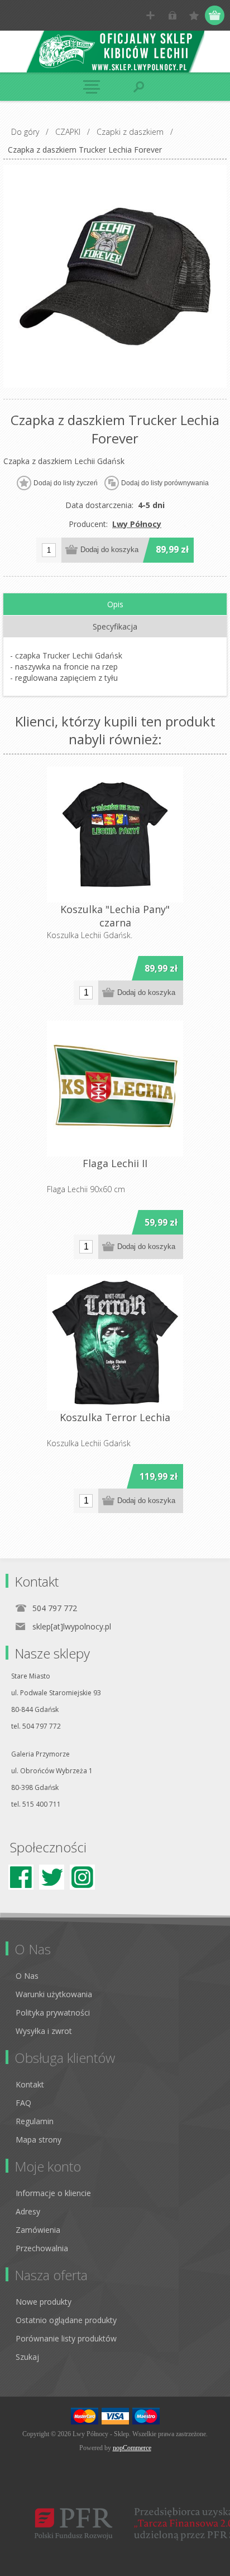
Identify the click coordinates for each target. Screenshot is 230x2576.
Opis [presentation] (115, 604)
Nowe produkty (44, 2302)
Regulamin (35, 2121)
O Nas (27, 1976)
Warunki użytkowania (54, 1994)
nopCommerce (132, 2448)
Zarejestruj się (150, 15)
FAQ (23, 2103)
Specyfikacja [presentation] (115, 626)
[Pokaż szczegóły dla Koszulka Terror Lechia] (115, 1343)
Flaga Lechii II (115, 1163)
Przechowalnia (42, 2248)
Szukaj (27, 2357)
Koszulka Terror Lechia (115, 1417)
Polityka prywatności (53, 2012)
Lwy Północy (137, 524)
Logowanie (172, 15)
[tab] (115, 604)
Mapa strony (39, 2140)
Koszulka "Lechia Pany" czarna (115, 916)
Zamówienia (38, 2230)
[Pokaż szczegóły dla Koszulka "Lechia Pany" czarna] (115, 835)
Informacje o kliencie (53, 2193)
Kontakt (30, 2084)
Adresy (28, 2211)
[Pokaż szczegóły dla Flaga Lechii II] (115, 1089)
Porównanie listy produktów (66, 2338)
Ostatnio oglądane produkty (66, 2320)
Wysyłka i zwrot (44, 2031)
